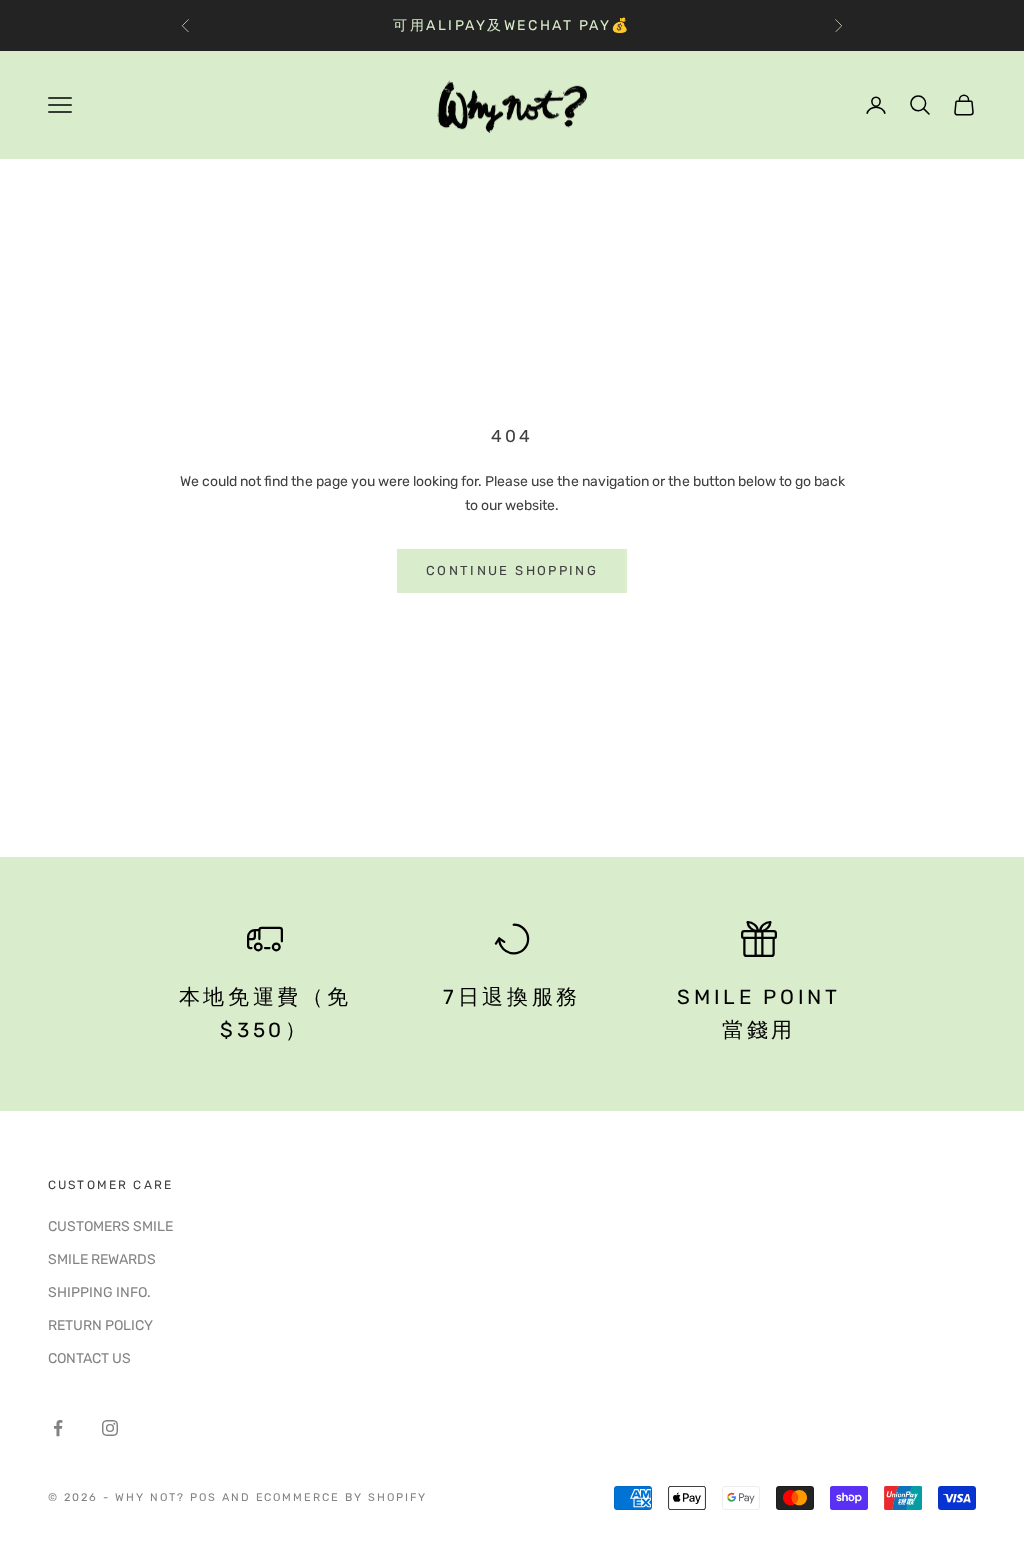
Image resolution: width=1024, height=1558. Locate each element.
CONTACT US (89, 1358)
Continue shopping (512, 570)
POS (203, 1497)
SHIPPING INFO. (99, 1292)
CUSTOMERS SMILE (110, 1226)
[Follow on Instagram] (110, 1428)
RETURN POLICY (100, 1325)
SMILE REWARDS (102, 1259)
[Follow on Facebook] (58, 1428)
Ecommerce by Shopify (342, 1497)
